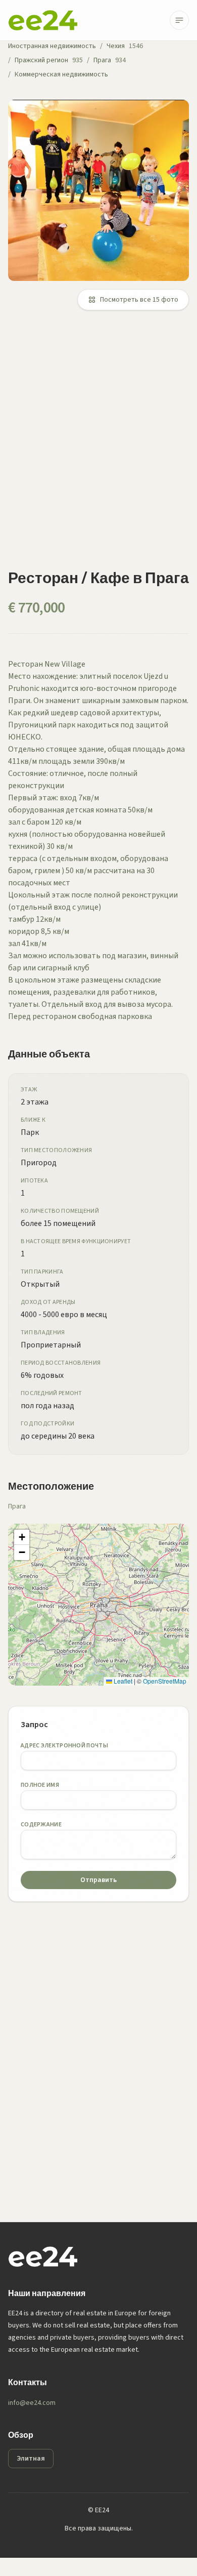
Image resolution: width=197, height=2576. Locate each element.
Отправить (98, 1880)
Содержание (41, 1825)
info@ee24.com (32, 2403)
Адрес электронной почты (64, 1746)
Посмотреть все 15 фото (139, 300)
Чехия (116, 46)
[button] (22, 1537)
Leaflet (122, 1681)
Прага (102, 60)
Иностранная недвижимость (52, 46)
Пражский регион (41, 60)
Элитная (31, 2459)
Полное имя (40, 1785)
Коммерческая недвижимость (61, 74)
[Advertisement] (98, 445)
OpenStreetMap (165, 1681)
